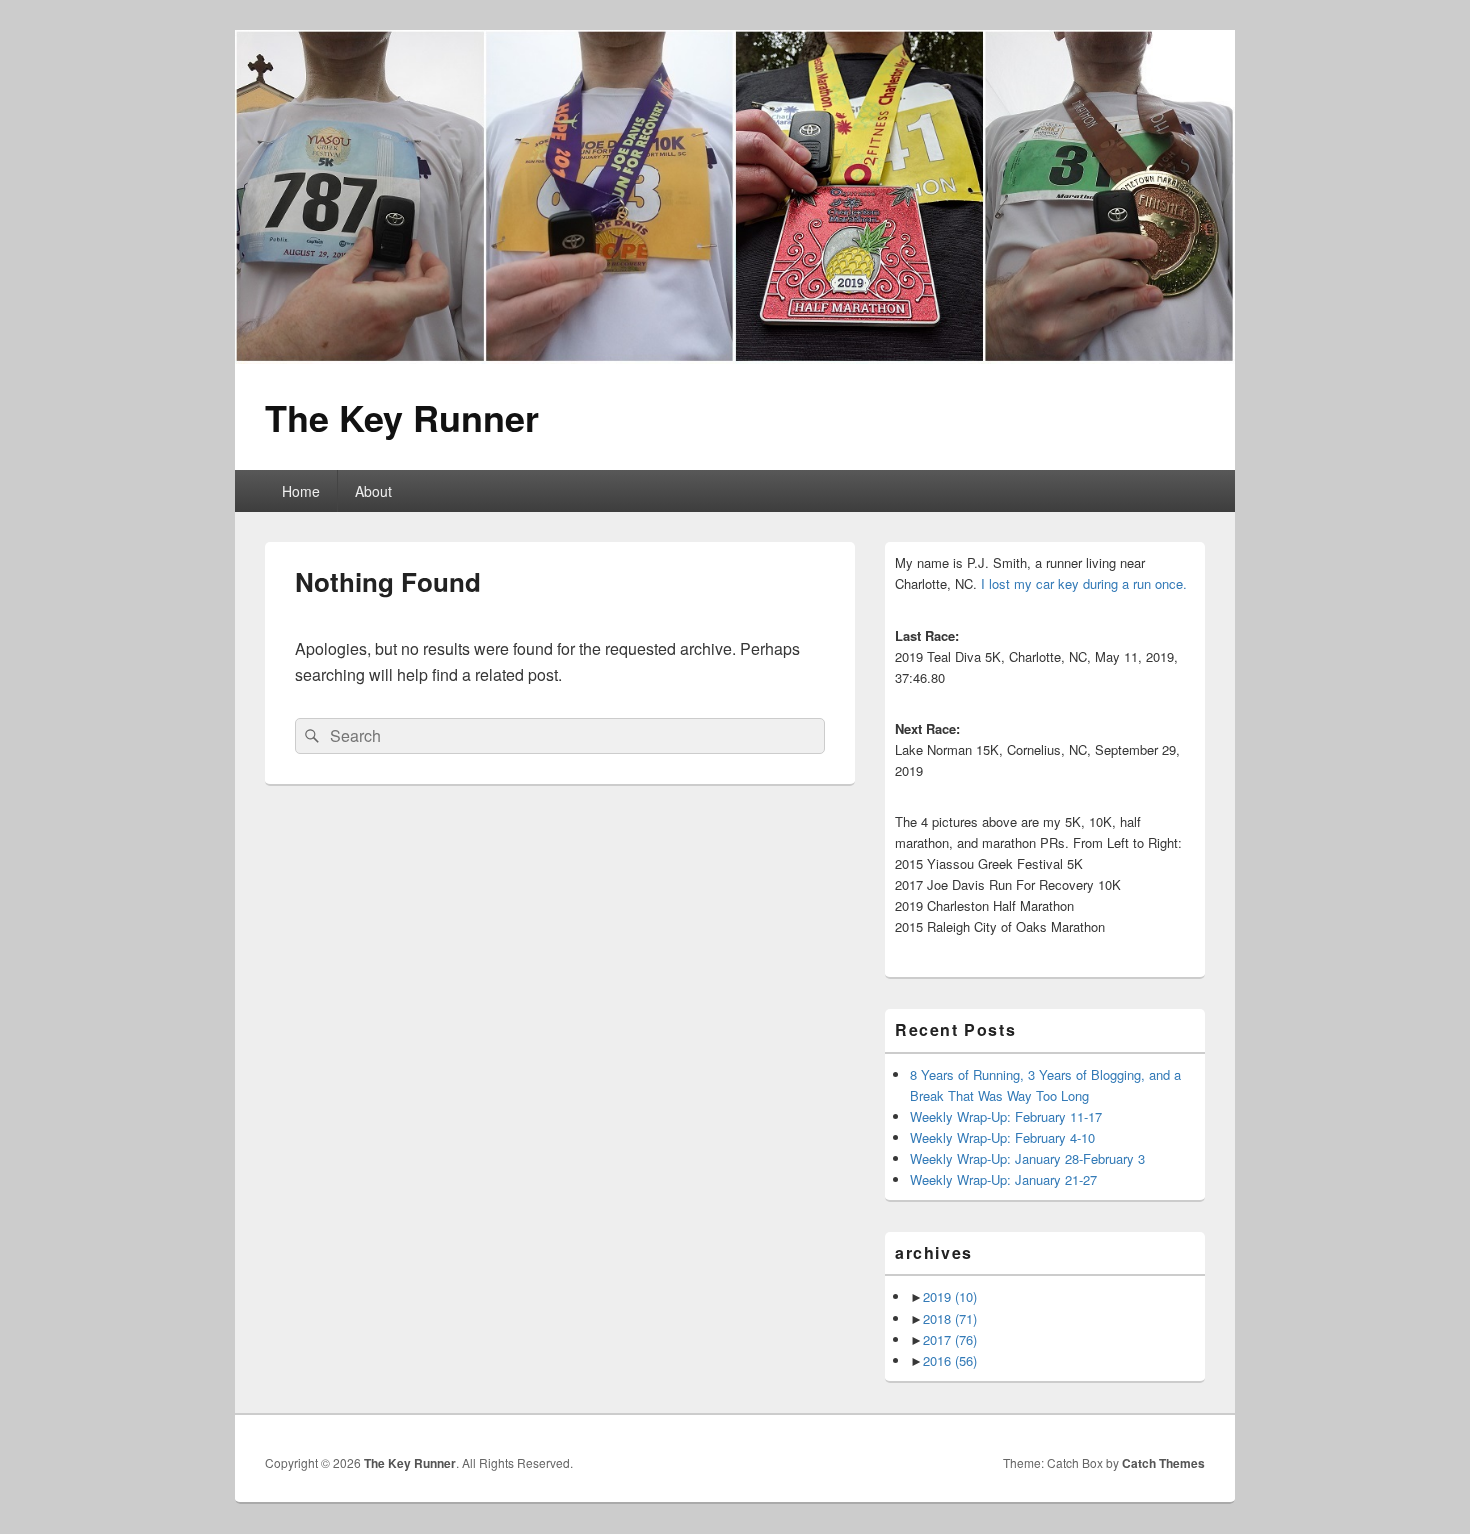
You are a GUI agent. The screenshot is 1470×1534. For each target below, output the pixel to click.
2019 (950, 1296)
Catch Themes (1163, 1463)
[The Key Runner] (735, 357)
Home (301, 491)
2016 (950, 1360)
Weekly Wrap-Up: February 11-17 (1006, 1116)
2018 (950, 1318)
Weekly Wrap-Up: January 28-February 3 (1027, 1158)
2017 (950, 1339)
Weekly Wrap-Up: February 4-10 (1002, 1137)
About (373, 491)
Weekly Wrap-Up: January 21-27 (1003, 1179)
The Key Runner (402, 417)
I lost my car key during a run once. (1084, 583)
